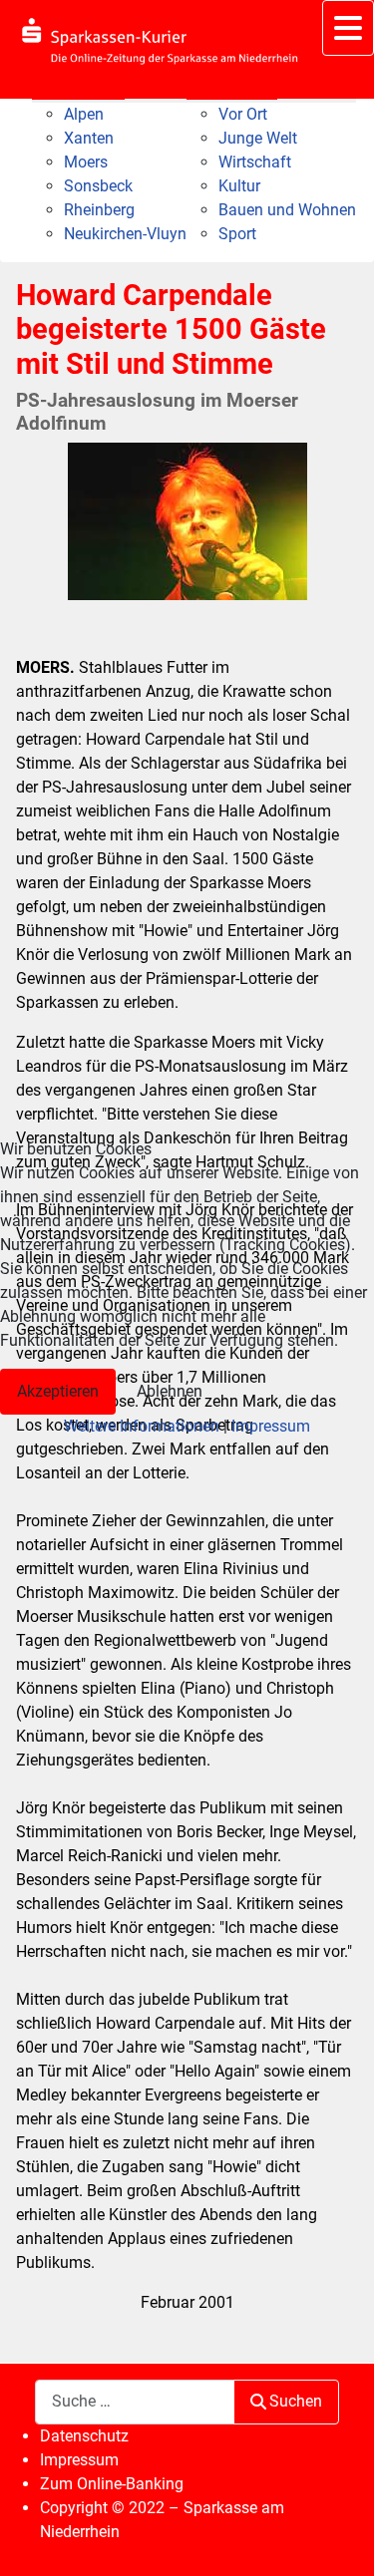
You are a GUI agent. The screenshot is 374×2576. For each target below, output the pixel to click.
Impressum (271, 1426)
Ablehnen (170, 1391)
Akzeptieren (58, 1391)
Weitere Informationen (142, 1426)
